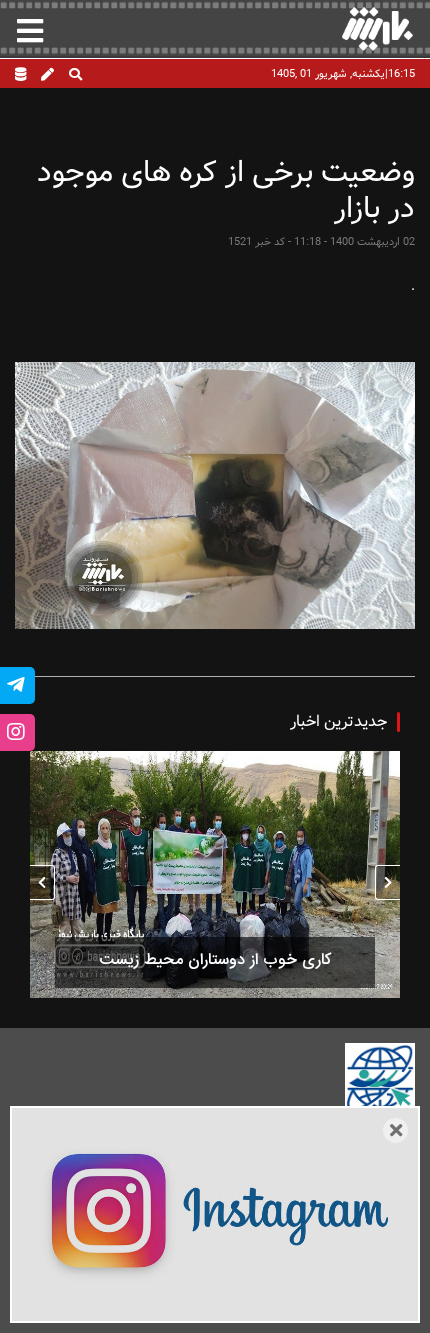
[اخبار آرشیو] (20, 76)
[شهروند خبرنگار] (47, 76)
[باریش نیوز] (377, 28)
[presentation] (387, 882)
